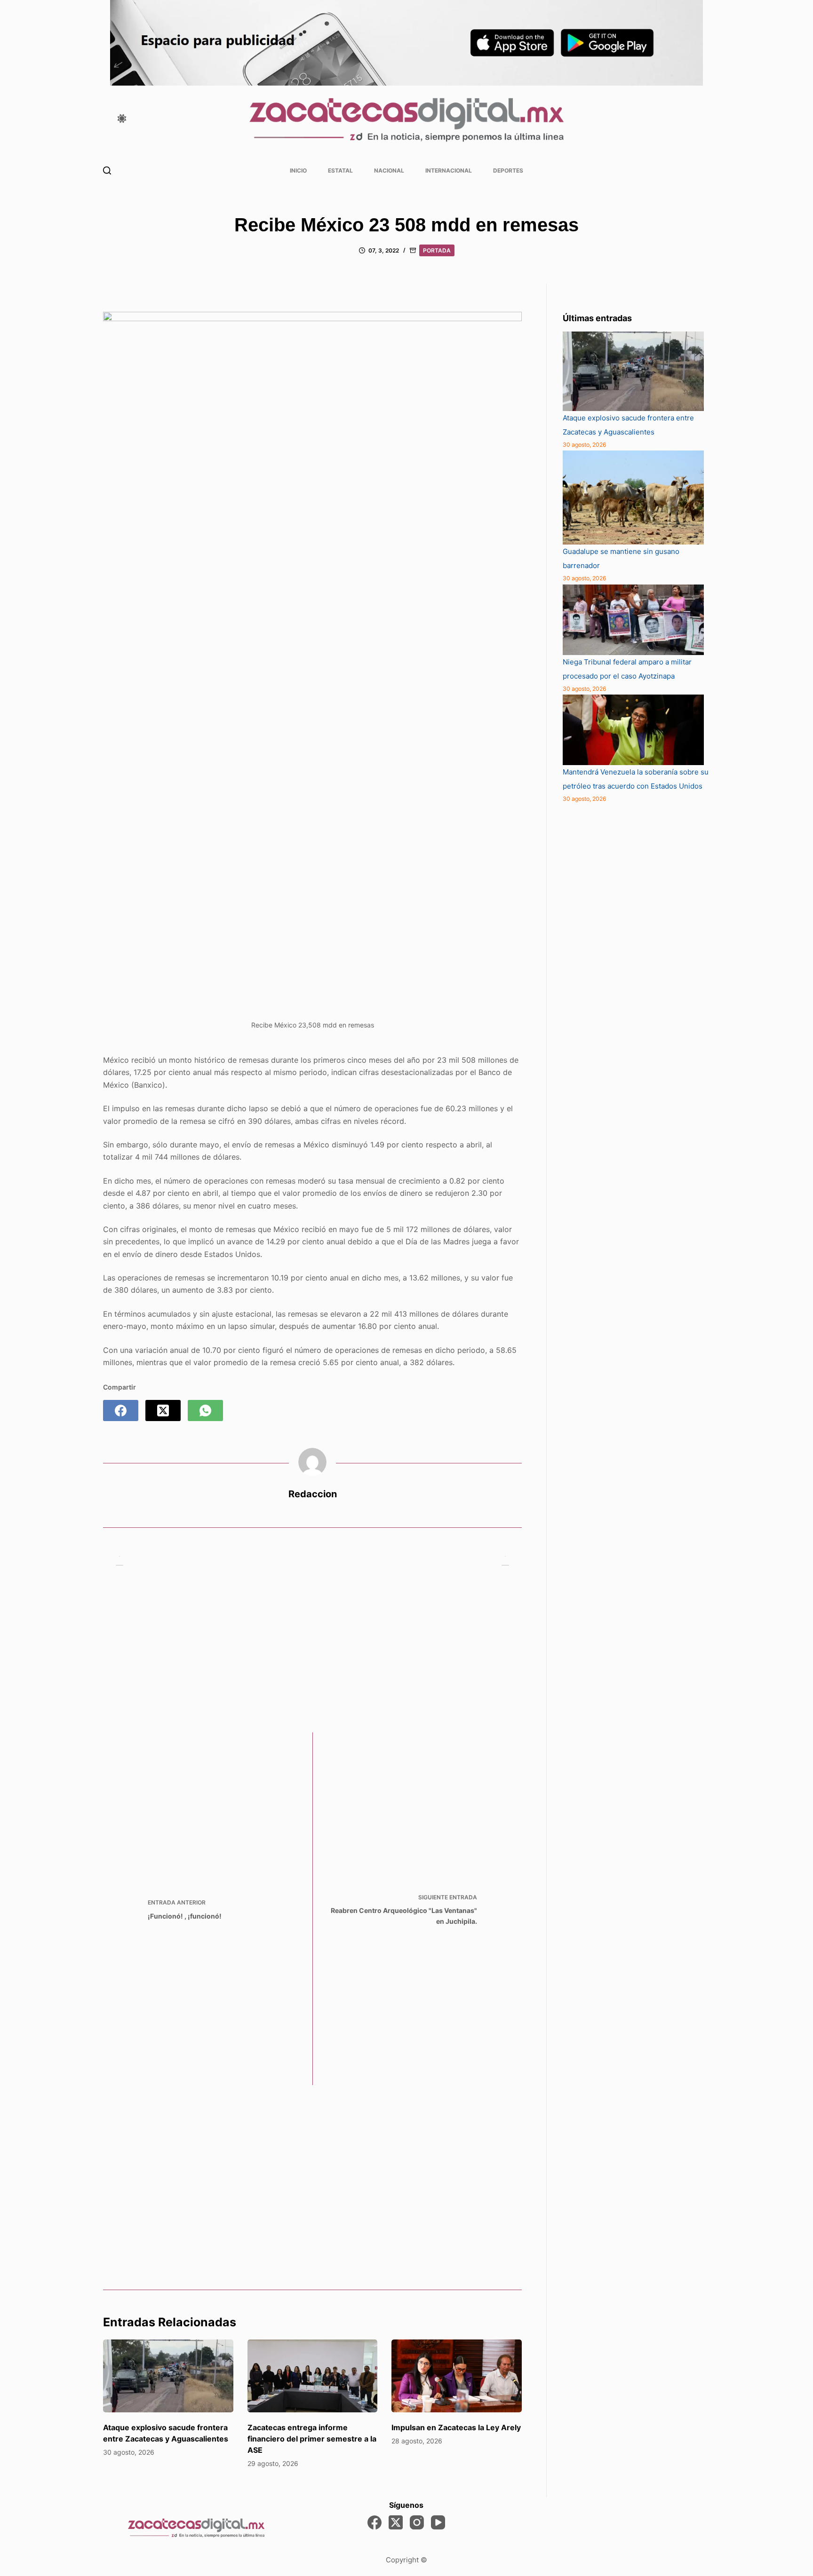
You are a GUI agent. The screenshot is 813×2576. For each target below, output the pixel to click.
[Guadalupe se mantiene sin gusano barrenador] (633, 498)
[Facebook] (121, 1410)
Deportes (508, 170)
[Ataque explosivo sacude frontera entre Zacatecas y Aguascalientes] (168, 2376)
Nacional (389, 170)
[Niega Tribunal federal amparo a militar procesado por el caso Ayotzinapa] (633, 620)
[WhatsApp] (205, 1410)
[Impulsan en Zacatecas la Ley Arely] (457, 2376)
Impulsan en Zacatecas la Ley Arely (456, 2427)
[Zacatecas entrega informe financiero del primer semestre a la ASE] (313, 2376)
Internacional (449, 170)
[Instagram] (417, 2522)
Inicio (298, 170)
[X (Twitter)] (163, 1410)
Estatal (340, 170)
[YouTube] (438, 2522)
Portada (437, 250)
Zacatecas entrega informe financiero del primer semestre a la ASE (312, 2439)
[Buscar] (107, 170)
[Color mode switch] (122, 119)
